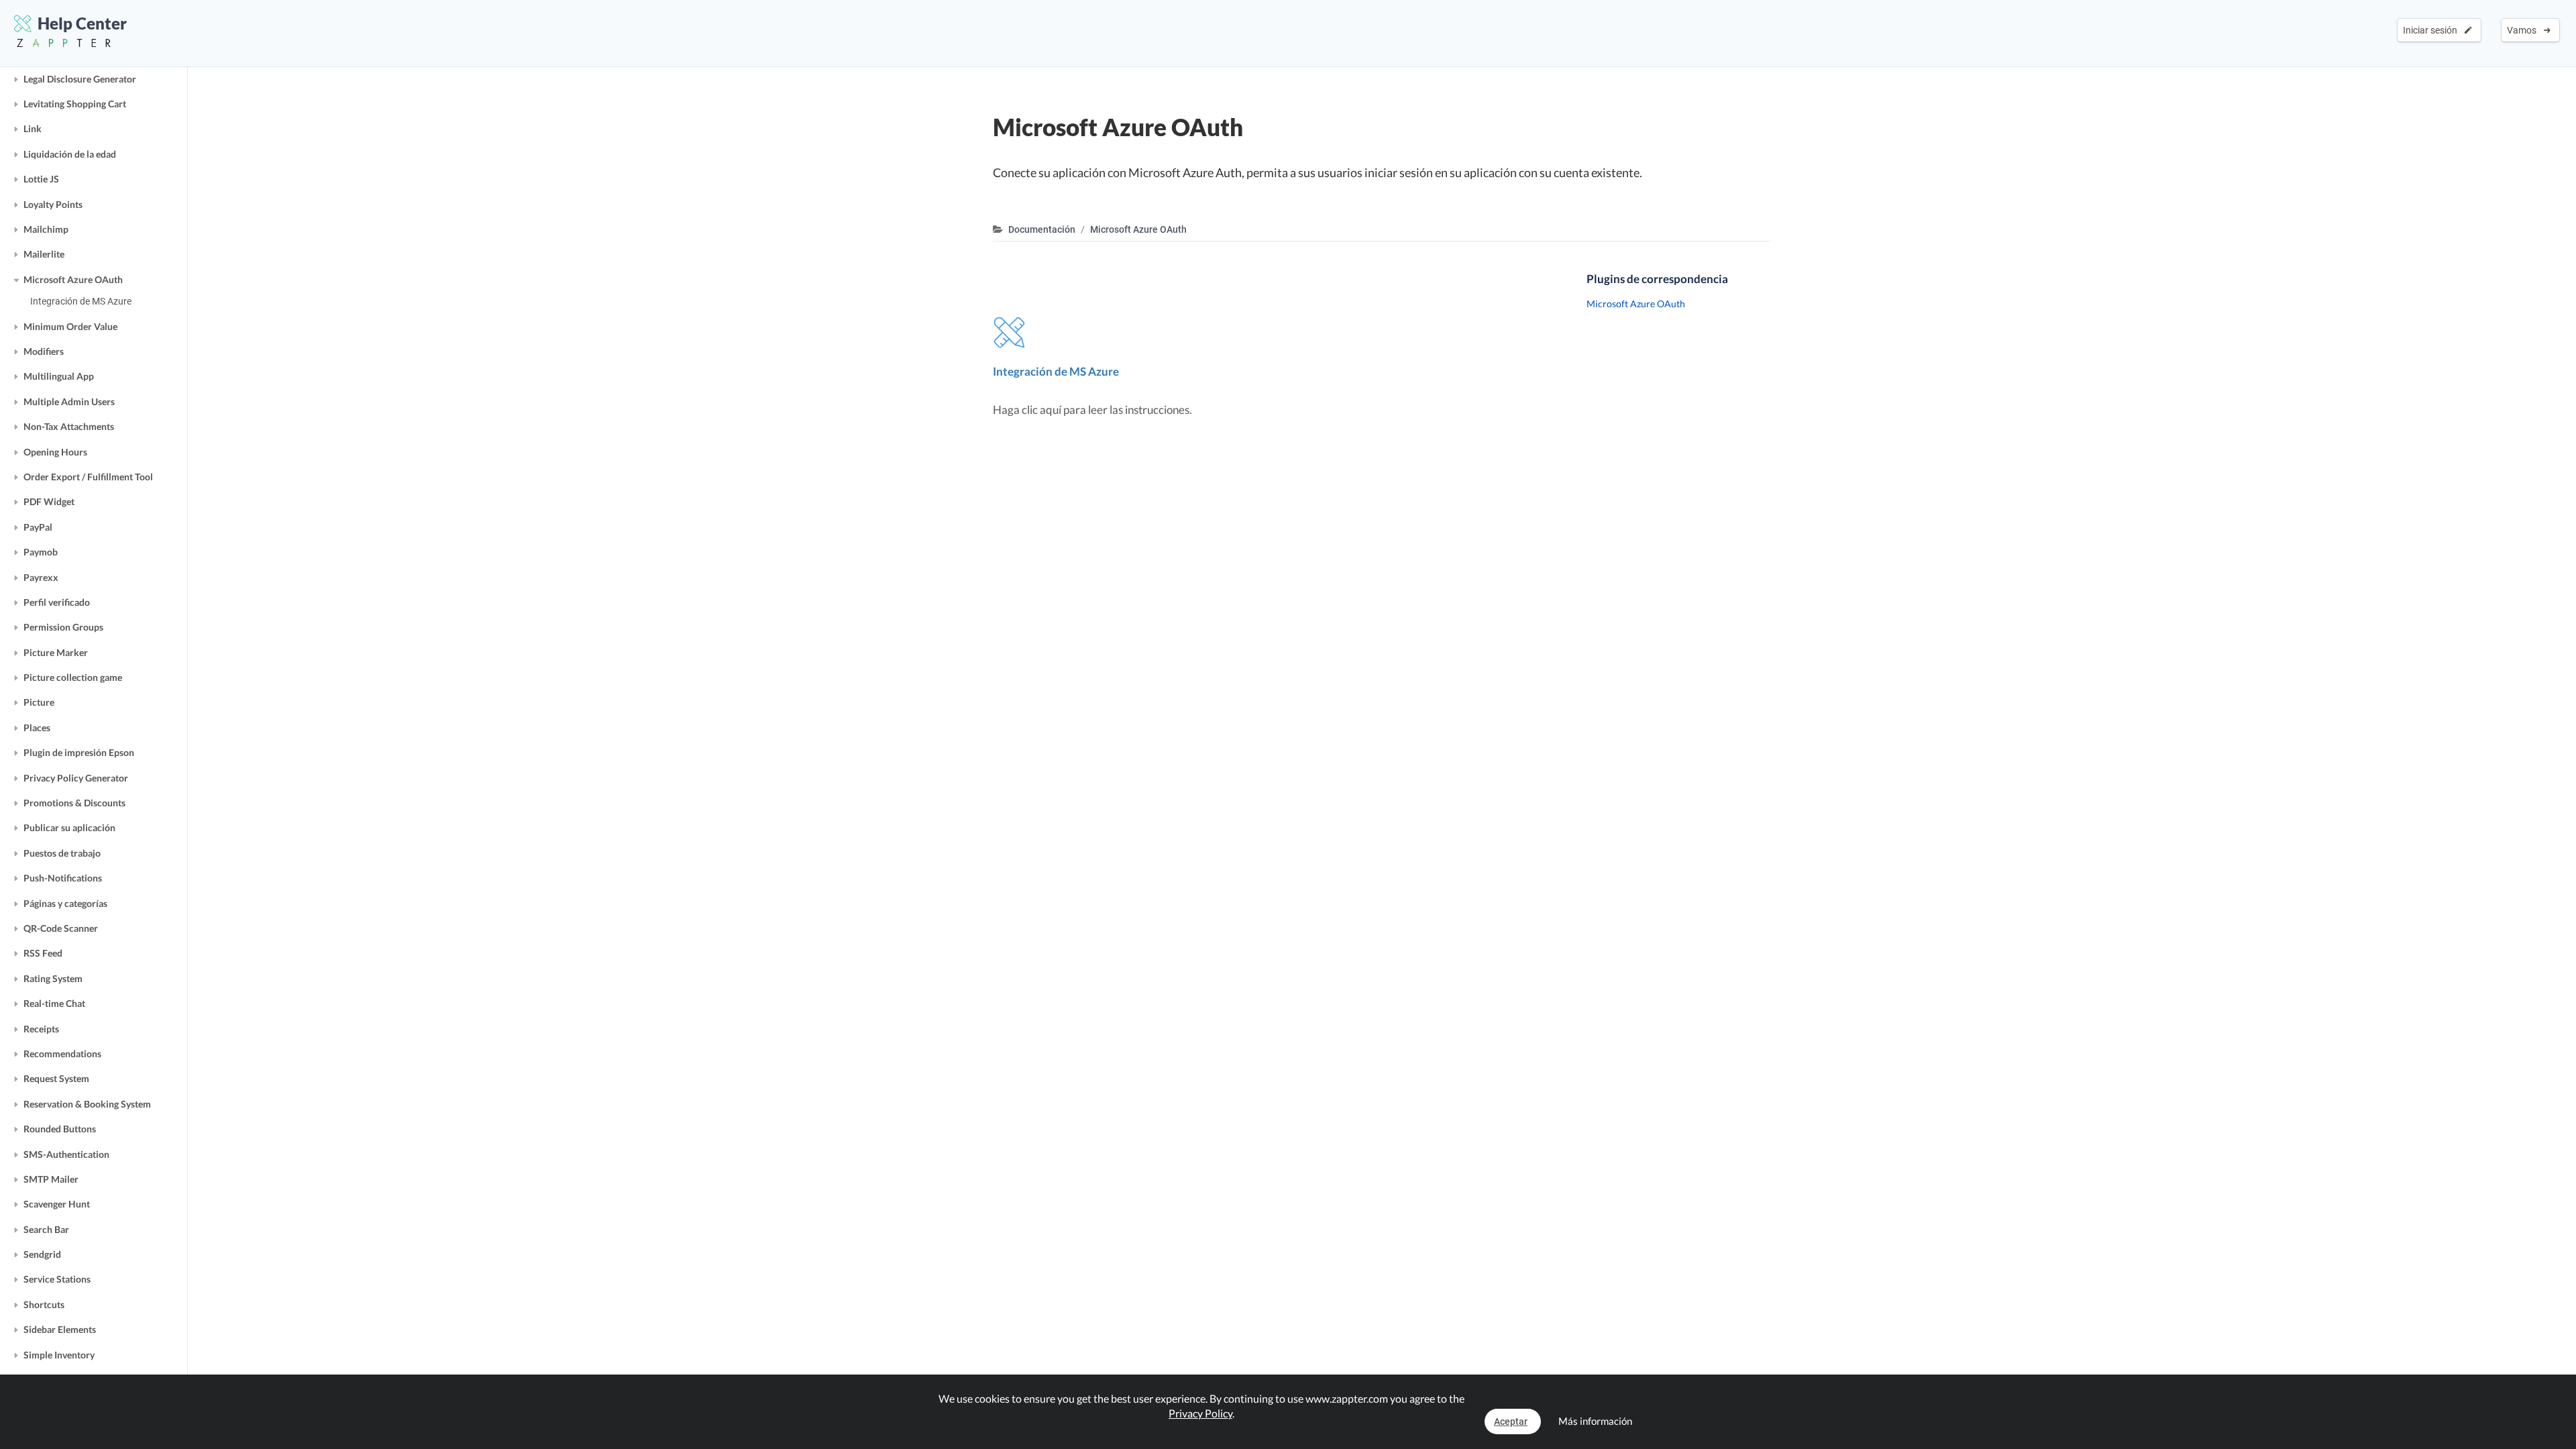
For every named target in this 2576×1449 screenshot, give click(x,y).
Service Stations (57, 1279)
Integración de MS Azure (81, 301)
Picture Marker (56, 652)
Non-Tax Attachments (69, 426)
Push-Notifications (63, 878)
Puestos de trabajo (62, 853)
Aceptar (1511, 1421)
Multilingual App (59, 376)
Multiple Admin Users (69, 401)
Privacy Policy (1200, 1413)
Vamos (2524, 30)
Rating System (53, 978)
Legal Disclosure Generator (80, 79)
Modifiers (44, 351)
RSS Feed (43, 953)
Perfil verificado (57, 602)
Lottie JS (41, 179)
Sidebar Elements (60, 1329)
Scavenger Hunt (57, 1204)
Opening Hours (55, 452)
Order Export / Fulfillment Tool (88, 477)
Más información (1595, 1421)
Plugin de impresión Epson (79, 752)
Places (37, 728)
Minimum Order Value (70, 326)
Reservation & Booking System (87, 1104)
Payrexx (41, 577)
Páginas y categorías (65, 903)
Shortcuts (44, 1304)
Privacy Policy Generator (76, 778)
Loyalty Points (53, 204)
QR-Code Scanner (61, 928)
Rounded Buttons (60, 1129)
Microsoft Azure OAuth (73, 279)
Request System (56, 1078)
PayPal (38, 527)
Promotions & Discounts (74, 803)
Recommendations (62, 1054)
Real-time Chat (54, 1003)
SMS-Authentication (66, 1154)
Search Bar (46, 1229)
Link (33, 128)
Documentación (1042, 229)
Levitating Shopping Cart (75, 104)
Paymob (41, 552)
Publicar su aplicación (69, 827)
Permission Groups (63, 627)
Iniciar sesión (2432, 30)
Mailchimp (46, 229)
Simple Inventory (59, 1355)
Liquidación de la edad (70, 154)
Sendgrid (42, 1254)
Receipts (41, 1029)
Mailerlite (44, 254)
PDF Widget (49, 501)
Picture (39, 702)
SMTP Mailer (51, 1179)
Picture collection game (73, 677)
